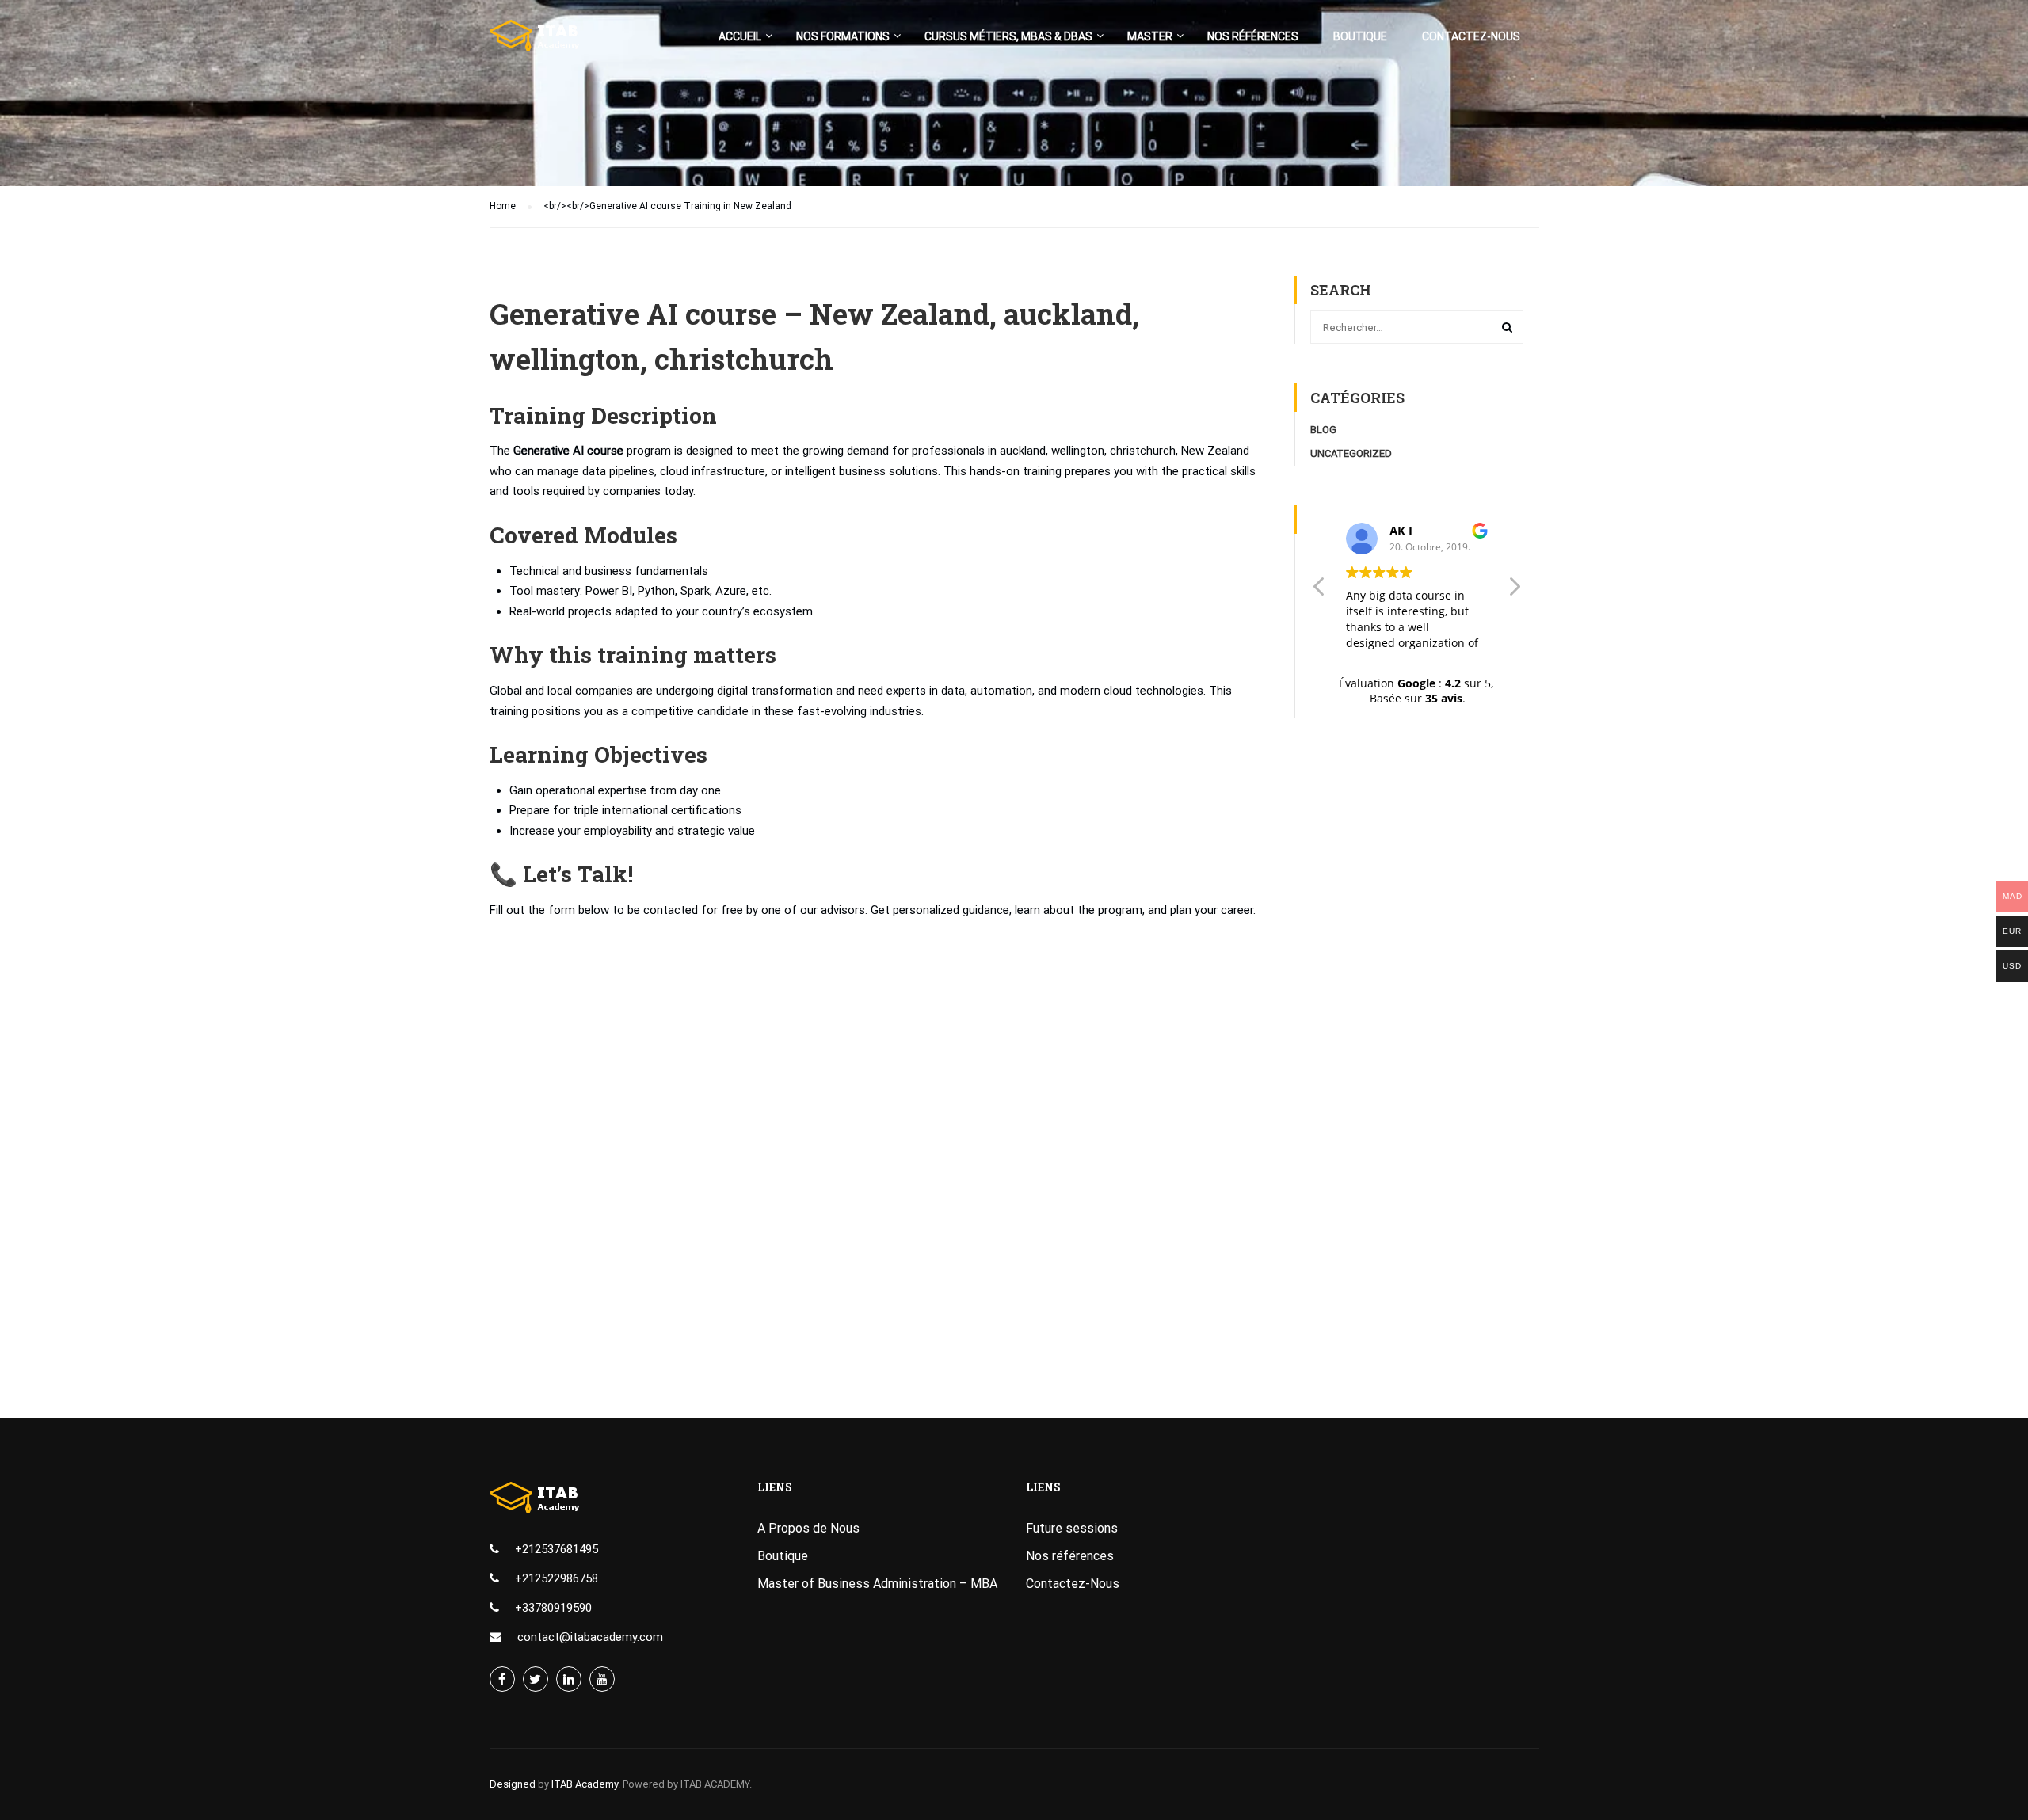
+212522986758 (557, 1578)
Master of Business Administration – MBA (877, 1584)
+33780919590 (553, 1608)
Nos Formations (843, 36)
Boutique (1360, 36)
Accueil (740, 36)
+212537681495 (557, 1549)
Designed (513, 1784)
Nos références (1253, 36)
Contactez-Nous (1471, 36)
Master (1150, 36)
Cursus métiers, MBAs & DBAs (1008, 36)
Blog (1323, 430)
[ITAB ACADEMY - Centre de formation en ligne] (551, 44)
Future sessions (1072, 1528)
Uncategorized (1351, 453)
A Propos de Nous (808, 1528)
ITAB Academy (585, 1784)
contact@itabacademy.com (590, 1637)
